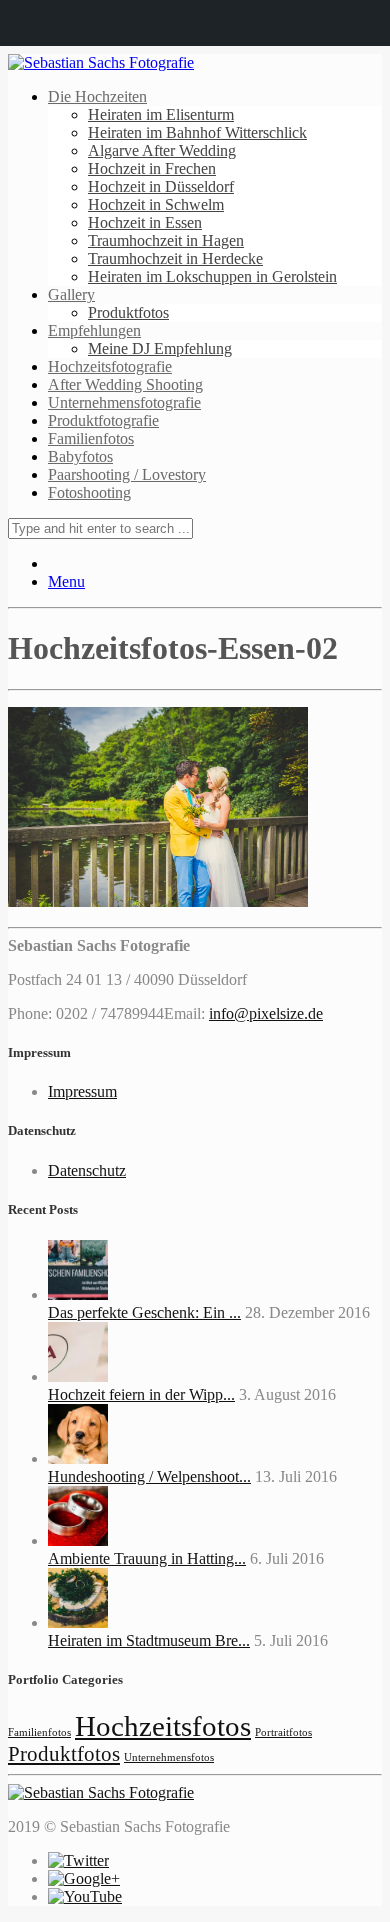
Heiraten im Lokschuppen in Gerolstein (212, 276)
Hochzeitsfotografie (110, 366)
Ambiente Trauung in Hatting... (147, 1558)
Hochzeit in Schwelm (156, 204)
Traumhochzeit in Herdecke (175, 258)
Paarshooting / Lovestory (127, 474)
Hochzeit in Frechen (152, 168)
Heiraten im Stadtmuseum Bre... (149, 1640)
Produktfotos (128, 312)
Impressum (82, 1091)
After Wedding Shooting (125, 384)
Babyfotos (80, 456)
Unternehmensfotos (169, 1757)
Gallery (71, 294)
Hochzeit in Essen (145, 222)
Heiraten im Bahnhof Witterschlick (197, 132)
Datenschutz (87, 1170)
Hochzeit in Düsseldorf (161, 186)
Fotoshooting (89, 492)
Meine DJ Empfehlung (160, 348)
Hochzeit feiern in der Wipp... (141, 1394)
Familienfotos (91, 438)
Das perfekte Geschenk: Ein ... (144, 1312)
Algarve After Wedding (162, 150)
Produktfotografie (103, 420)
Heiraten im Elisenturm (161, 114)
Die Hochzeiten (97, 96)
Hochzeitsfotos (163, 1726)
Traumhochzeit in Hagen (166, 240)
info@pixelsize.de (266, 1013)
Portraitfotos (283, 1732)
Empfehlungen (94, 330)
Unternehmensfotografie (124, 402)
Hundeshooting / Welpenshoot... (149, 1476)
